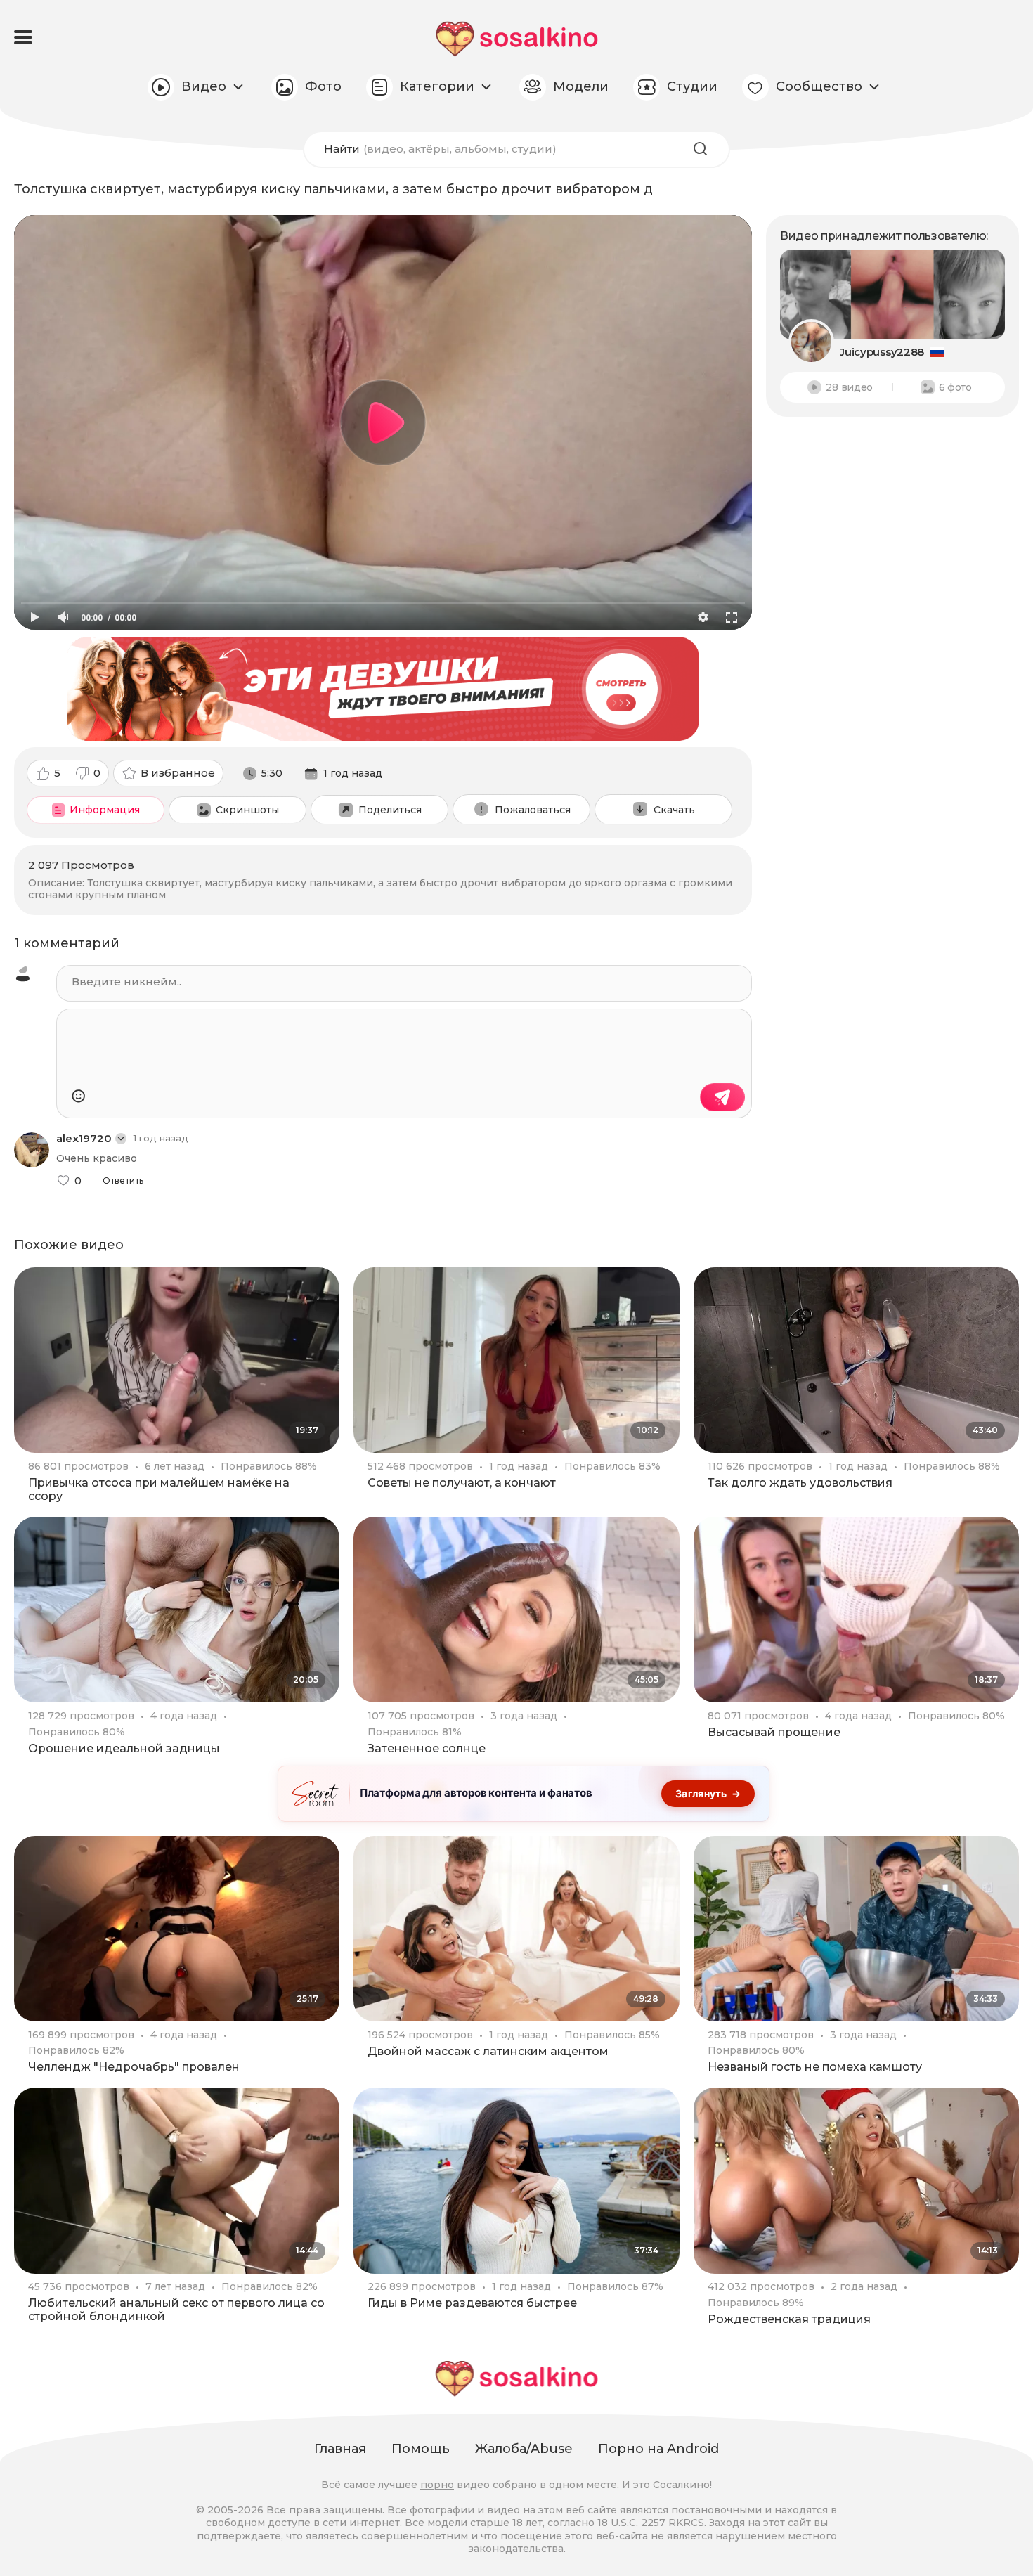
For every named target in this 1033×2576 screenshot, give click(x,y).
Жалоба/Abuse (524, 2449)
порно (437, 2485)
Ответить (123, 1181)
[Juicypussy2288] (892, 295)
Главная (340, 2449)
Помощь (421, 2449)
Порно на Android (658, 2449)
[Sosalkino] (517, 39)
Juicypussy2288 (882, 352)
